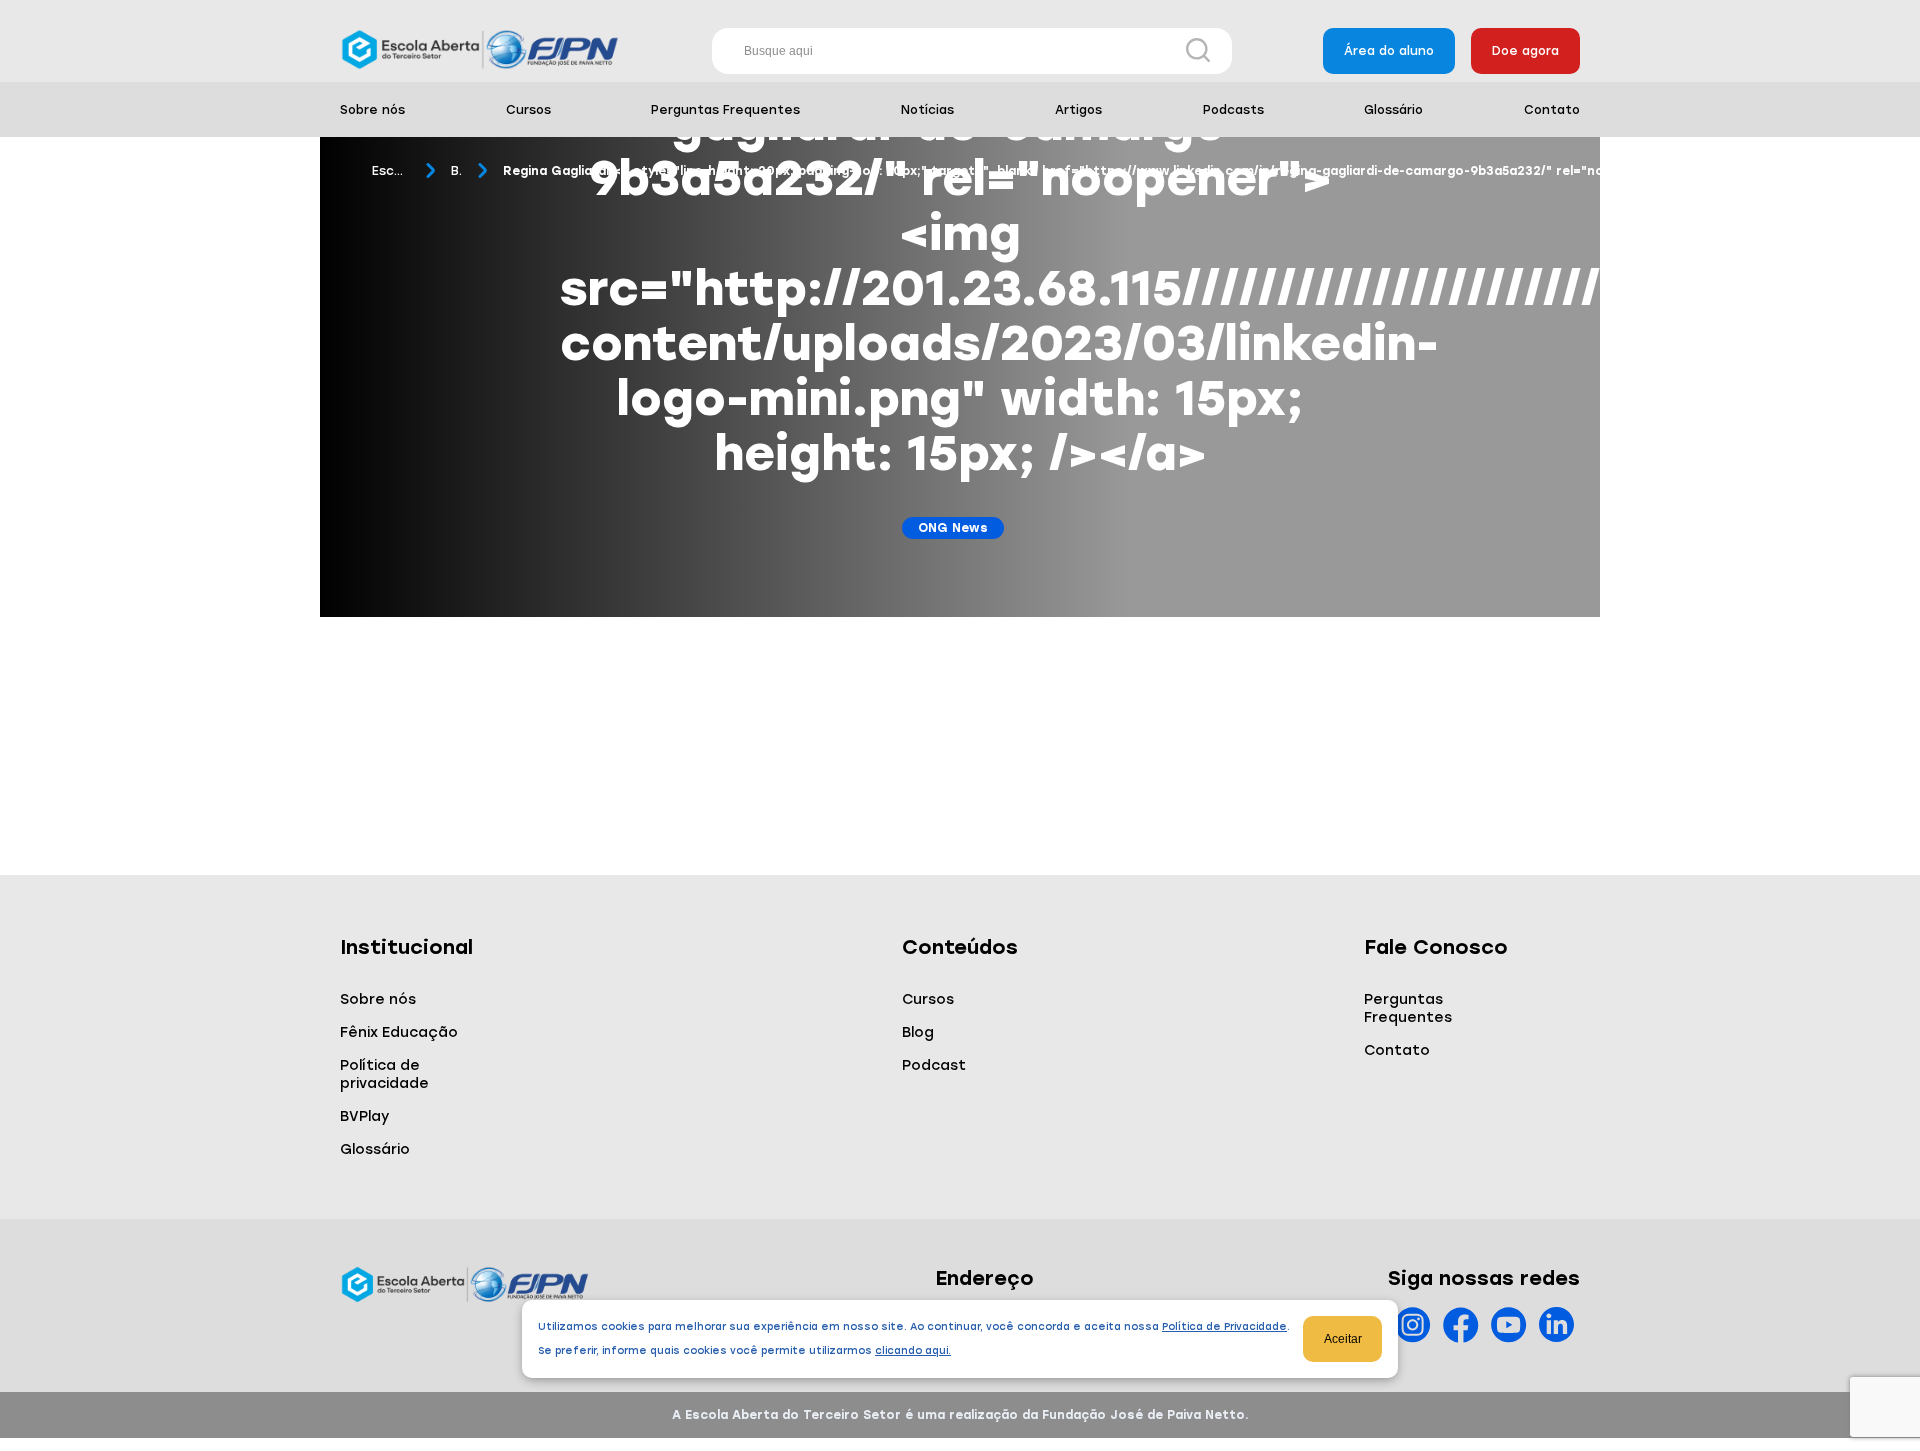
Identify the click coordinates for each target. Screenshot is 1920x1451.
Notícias (927, 110)
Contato (1552, 110)
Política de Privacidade (1224, 1326)
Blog (456, 171)
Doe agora (1525, 51)
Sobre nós (372, 110)
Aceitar (1343, 1339)
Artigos (1078, 110)
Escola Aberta (391, 171)
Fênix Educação (399, 1032)
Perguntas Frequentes (725, 110)
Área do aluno (1389, 51)
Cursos (528, 110)
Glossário (1393, 110)
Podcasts (1233, 110)
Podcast (934, 1065)
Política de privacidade (384, 1074)
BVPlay (364, 1116)
